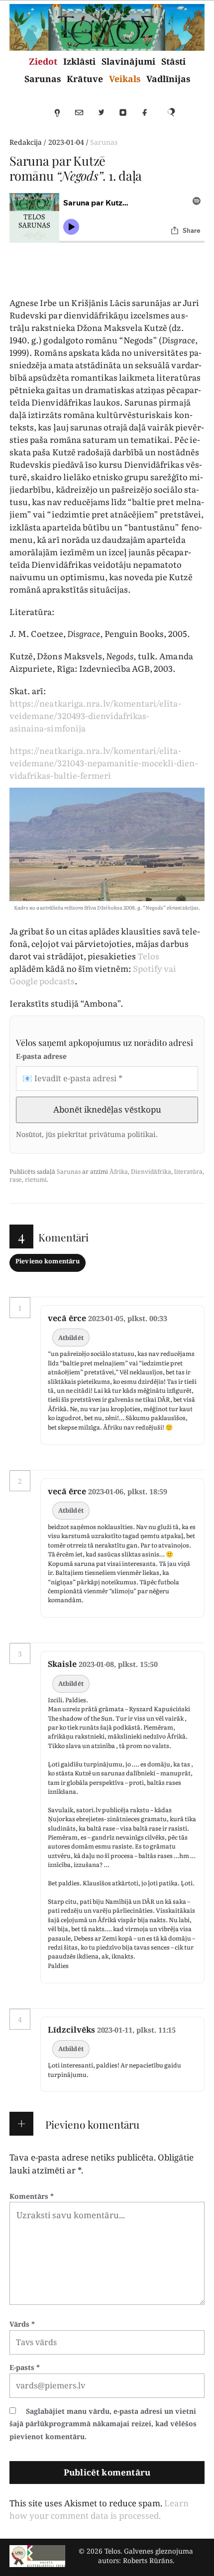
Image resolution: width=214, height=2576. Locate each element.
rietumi (36, 1180)
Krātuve (85, 79)
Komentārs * (32, 2196)
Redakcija (26, 142)
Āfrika (119, 1172)
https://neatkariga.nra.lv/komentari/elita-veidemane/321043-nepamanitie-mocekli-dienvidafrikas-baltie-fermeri (104, 763)
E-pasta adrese (41, 1056)
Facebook (149, 117)
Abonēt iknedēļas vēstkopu (107, 1109)
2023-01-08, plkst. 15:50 (118, 1664)
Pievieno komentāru (48, 1261)
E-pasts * (25, 2367)
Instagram (127, 117)
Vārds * (22, 2324)
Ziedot (43, 61)
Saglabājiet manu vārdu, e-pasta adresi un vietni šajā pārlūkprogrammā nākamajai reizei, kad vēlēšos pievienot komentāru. (103, 2424)
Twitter (106, 117)
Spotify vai (155, 968)
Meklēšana (175, 117)
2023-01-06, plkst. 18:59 (128, 1492)
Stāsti (173, 61)
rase (16, 1180)
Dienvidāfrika (151, 1172)
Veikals (125, 79)
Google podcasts (42, 980)
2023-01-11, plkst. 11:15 (137, 2030)
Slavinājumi (128, 61)
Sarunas (43, 79)
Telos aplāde (62, 117)
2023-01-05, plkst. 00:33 (128, 1318)
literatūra (188, 1172)
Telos (148, 956)
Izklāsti (79, 61)
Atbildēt (71, 1338)
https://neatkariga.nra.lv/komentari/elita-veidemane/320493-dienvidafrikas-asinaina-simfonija (95, 715)
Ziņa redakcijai (84, 117)
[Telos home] (37, 2556)
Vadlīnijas (168, 79)
